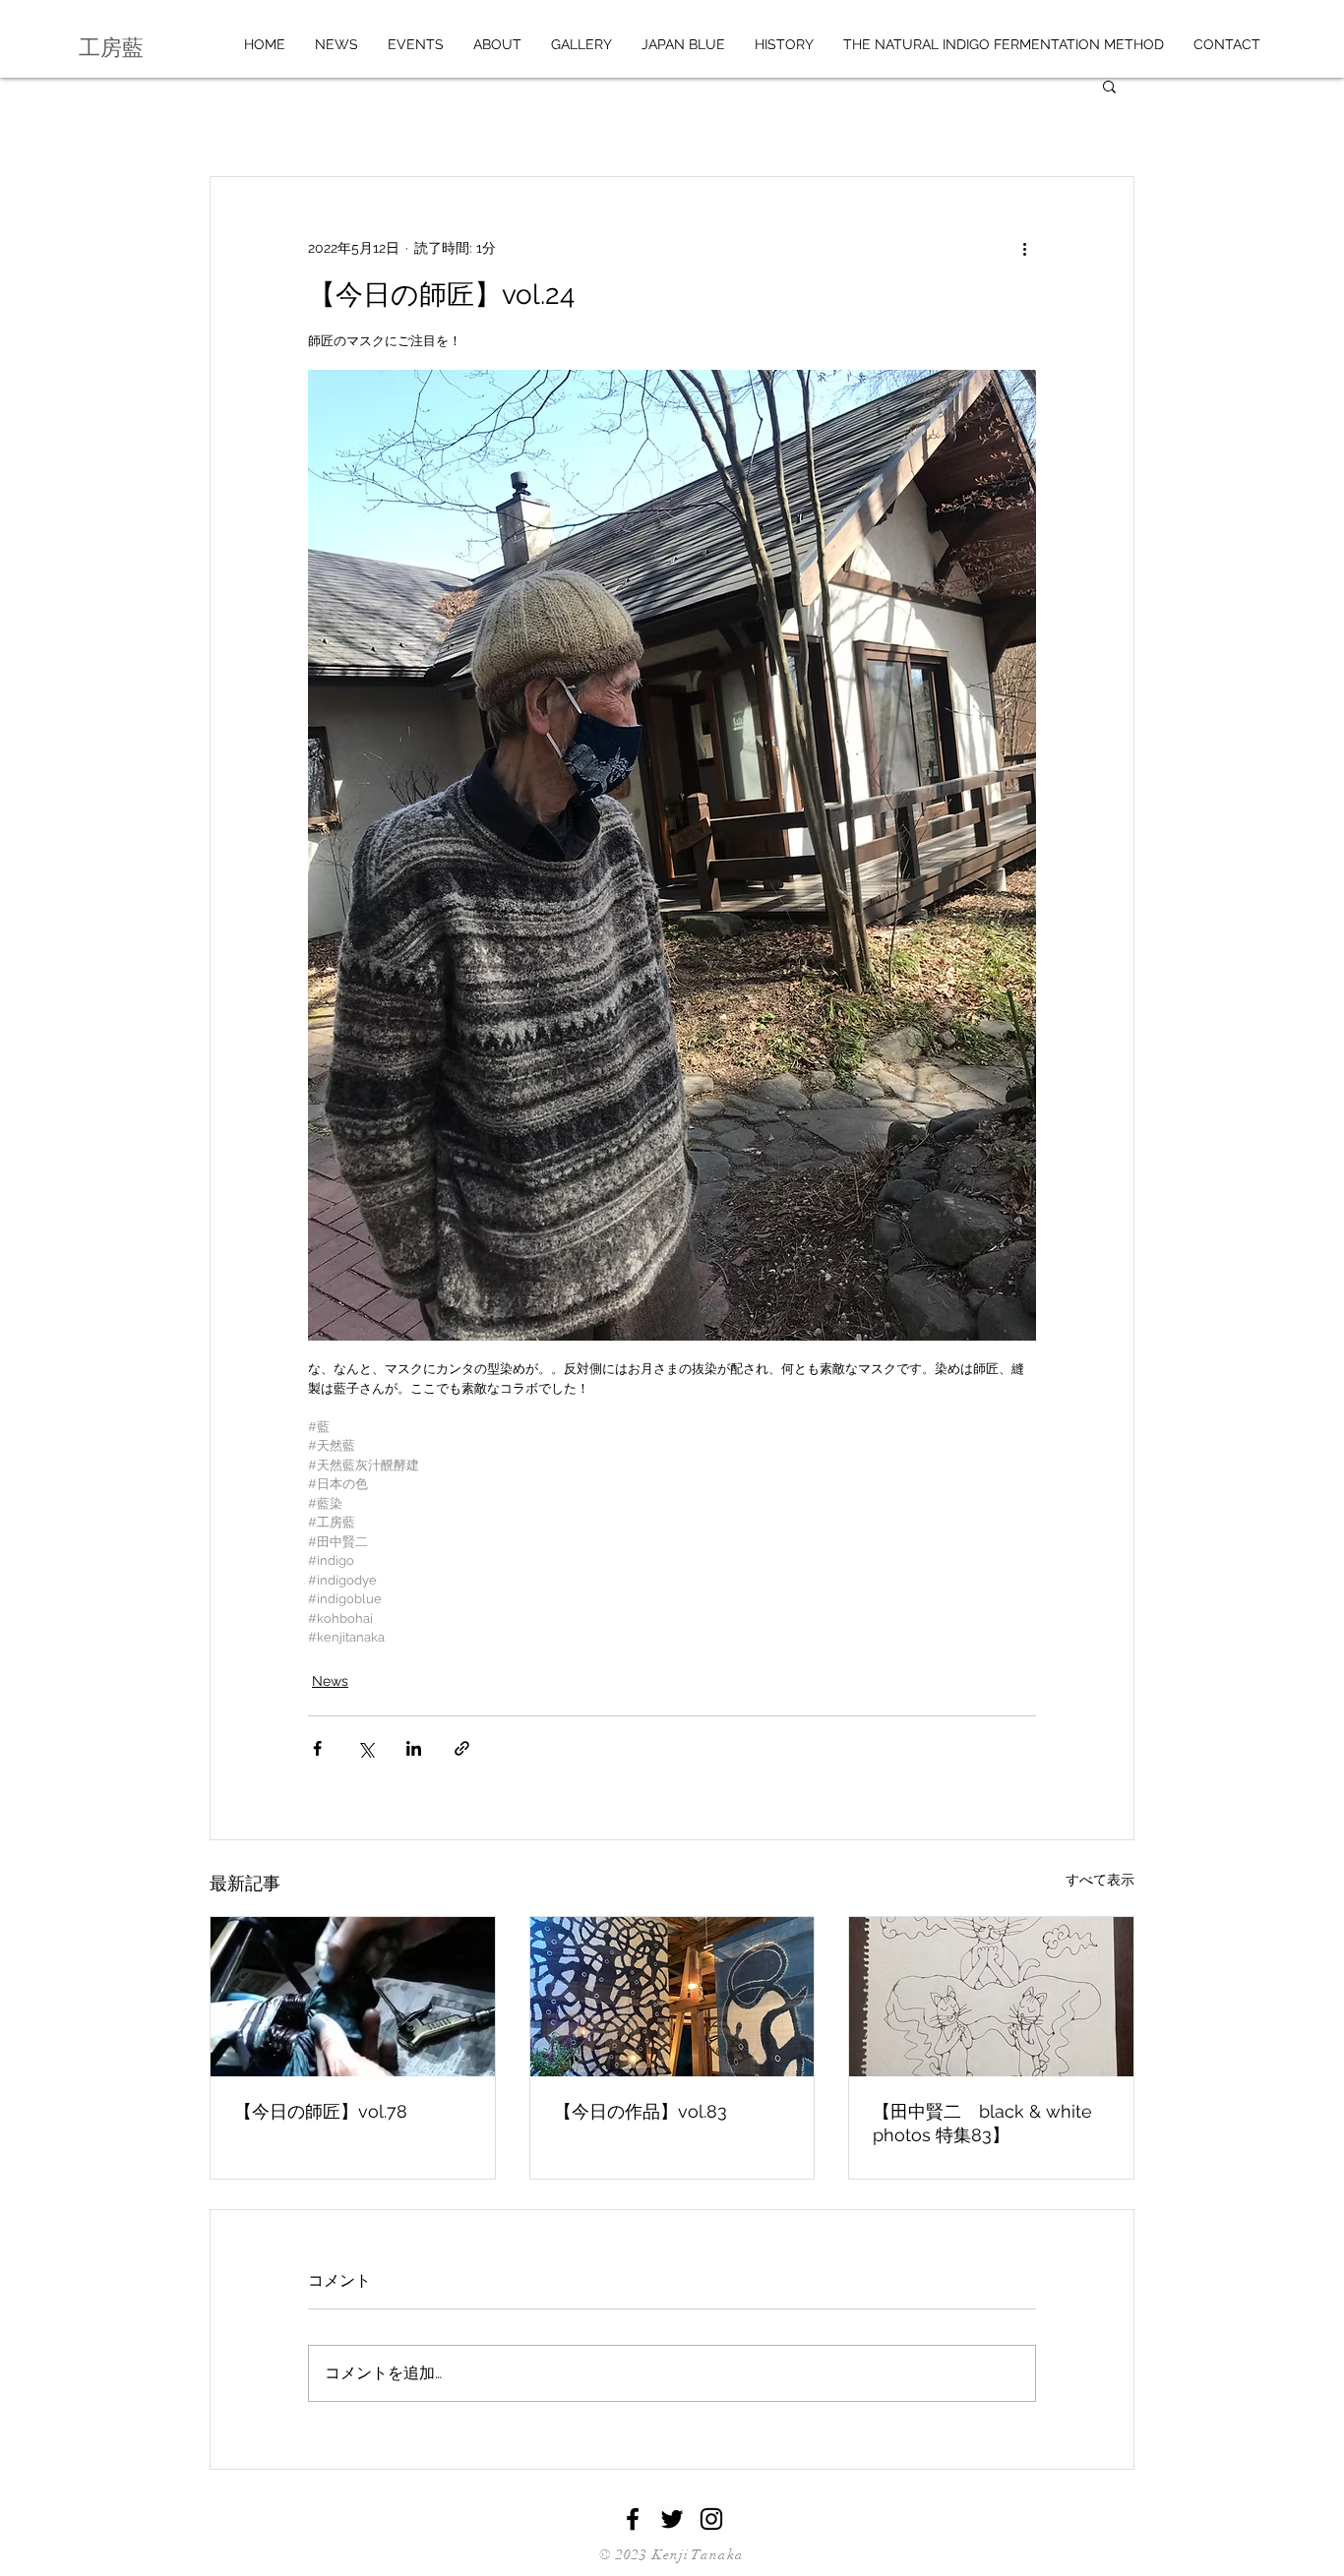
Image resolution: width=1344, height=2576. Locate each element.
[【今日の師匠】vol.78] (353, 1997)
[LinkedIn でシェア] (414, 1748)
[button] (1109, 86)
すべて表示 (1100, 1880)
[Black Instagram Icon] (711, 2519)
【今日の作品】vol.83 (641, 2111)
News (330, 1681)
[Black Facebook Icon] (633, 2519)
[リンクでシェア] (462, 1748)
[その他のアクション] (1024, 248)
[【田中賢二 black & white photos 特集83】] (991, 1997)
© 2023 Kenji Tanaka (672, 2555)
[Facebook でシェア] (317, 1748)
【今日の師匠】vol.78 (321, 2111)
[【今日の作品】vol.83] (672, 1997)
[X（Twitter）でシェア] (366, 1748)
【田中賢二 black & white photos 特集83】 (982, 2123)
